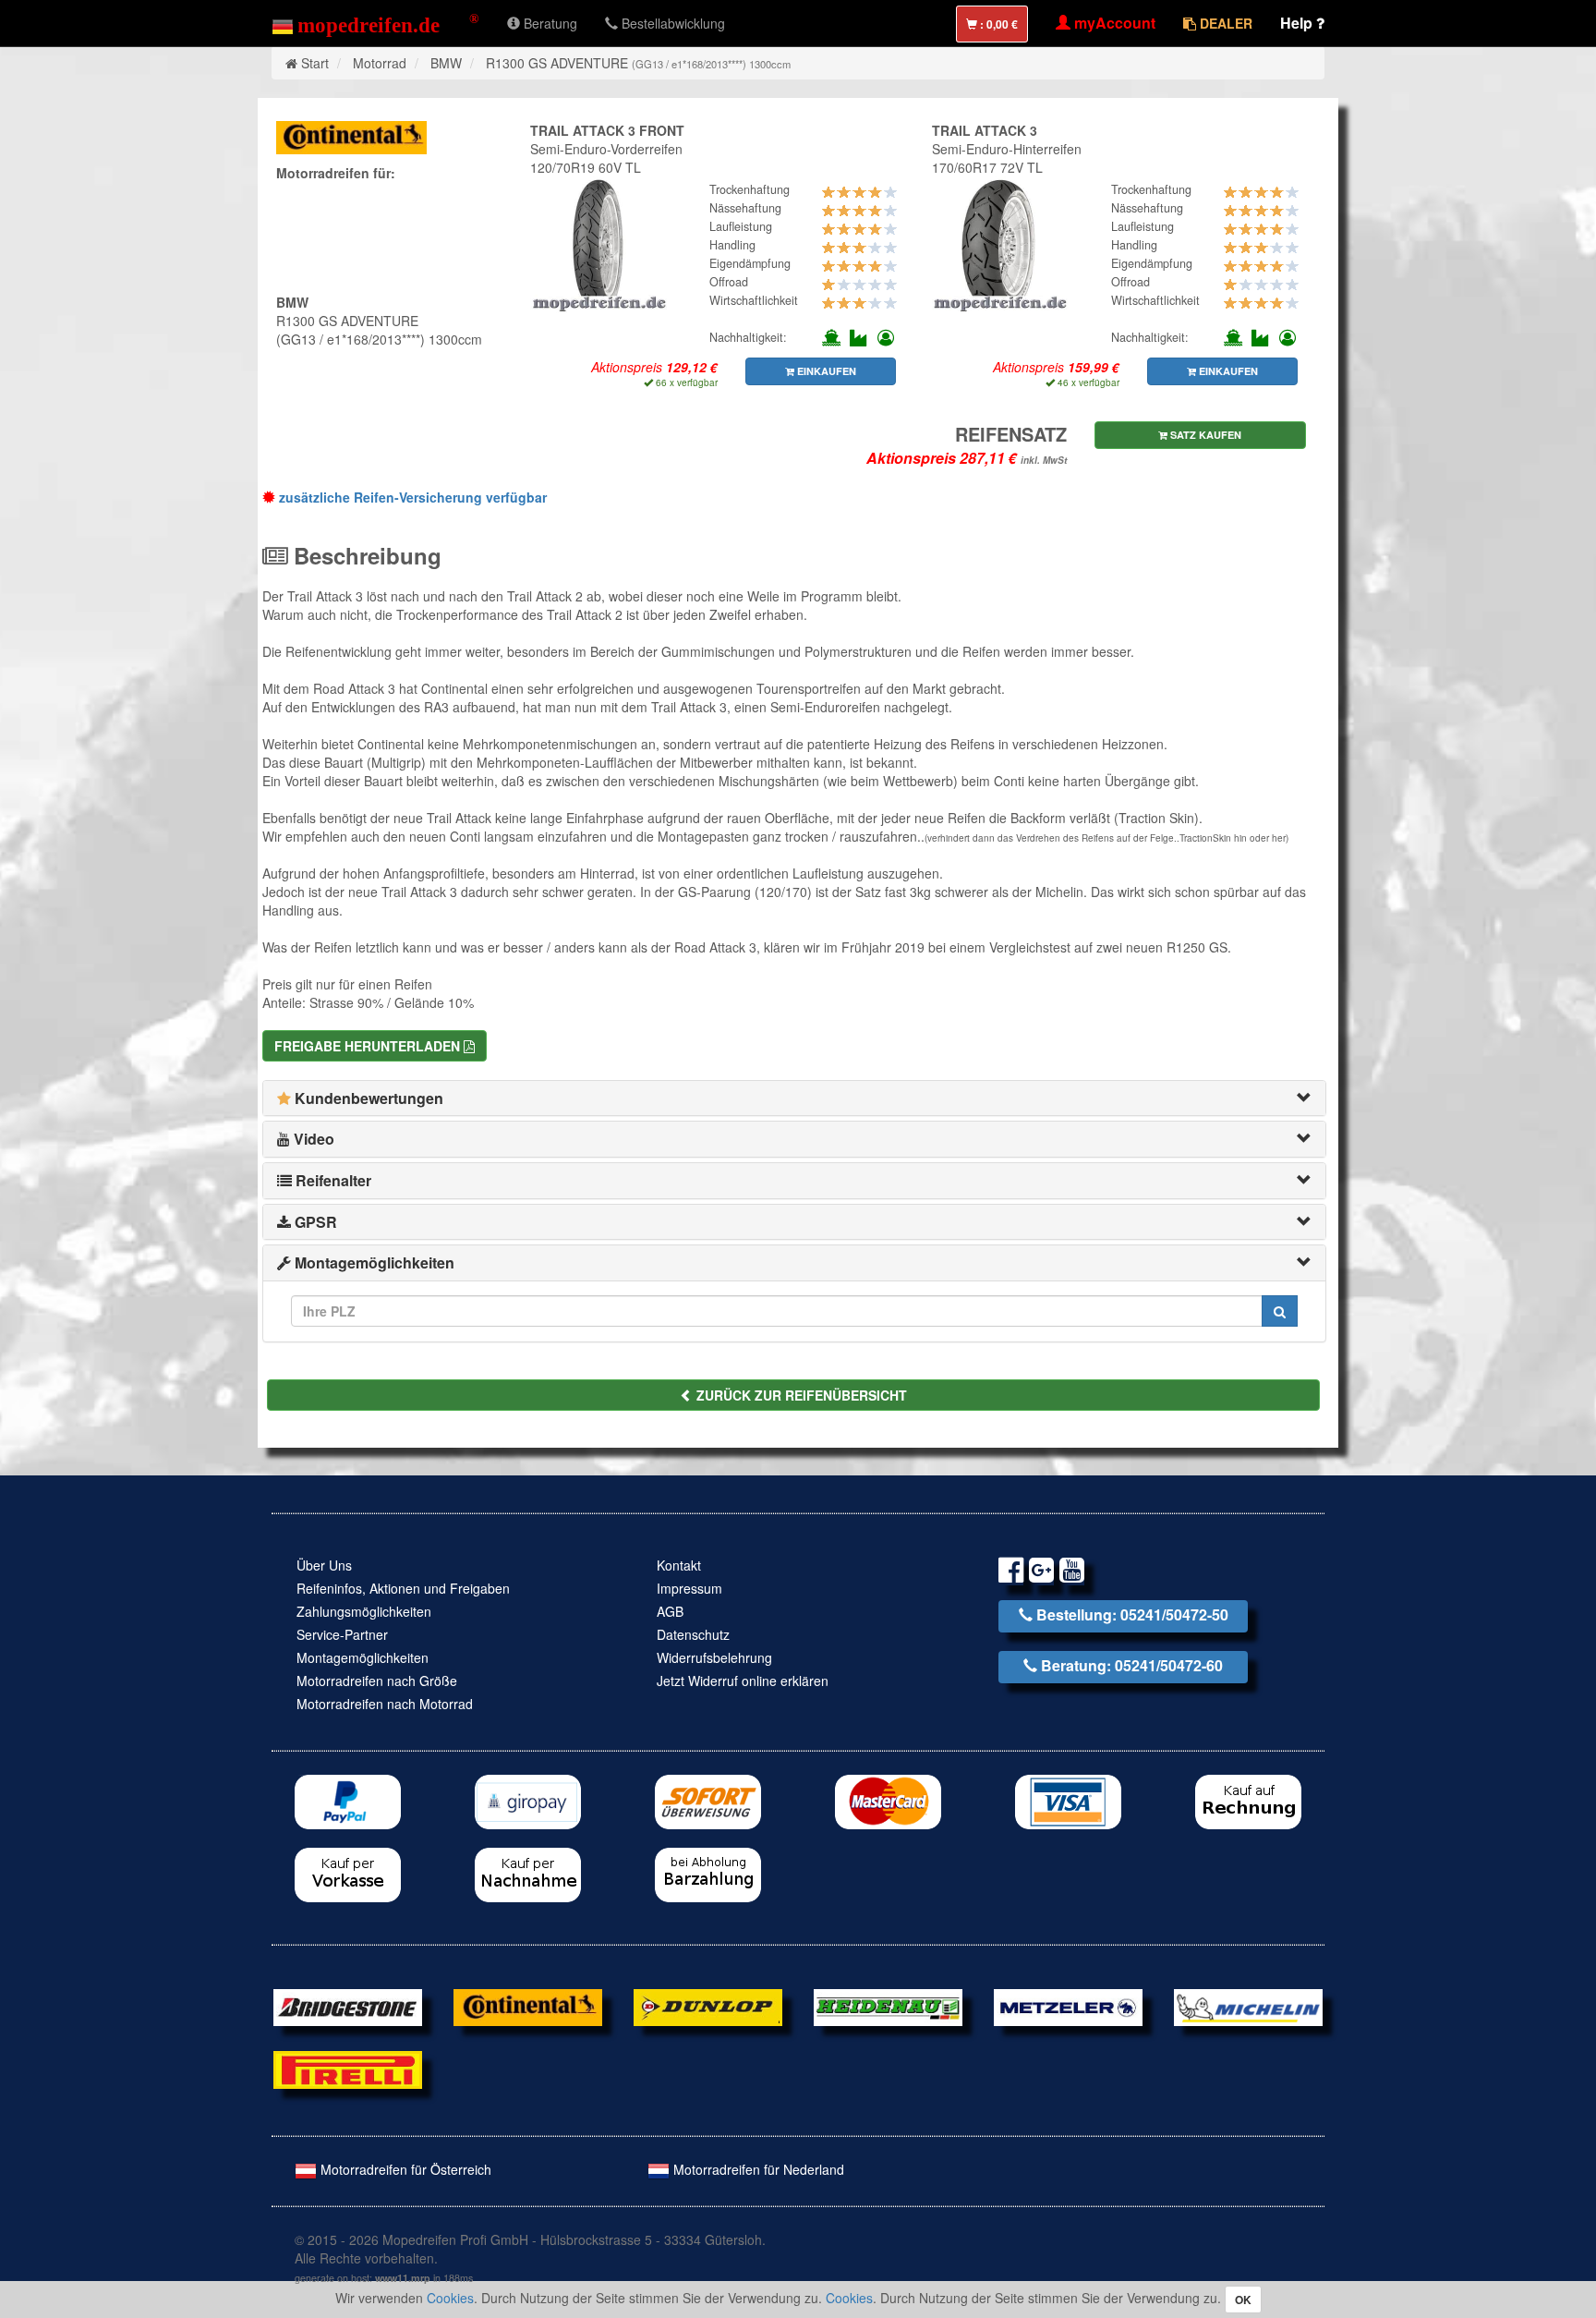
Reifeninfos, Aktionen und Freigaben (403, 1588)
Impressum (689, 1588)
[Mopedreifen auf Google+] (1041, 1573)
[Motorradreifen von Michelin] (1248, 2006)
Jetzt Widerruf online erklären (743, 1681)
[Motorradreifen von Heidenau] (888, 2006)
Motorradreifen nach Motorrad (385, 1704)
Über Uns (324, 1565)
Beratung (549, 23)
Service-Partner (342, 1634)
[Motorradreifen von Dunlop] (708, 2006)
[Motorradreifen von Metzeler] (1068, 2006)
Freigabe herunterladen (369, 1046)
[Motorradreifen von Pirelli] (348, 2068)
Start (315, 63)
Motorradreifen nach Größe (377, 1681)
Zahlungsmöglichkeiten (364, 1611)
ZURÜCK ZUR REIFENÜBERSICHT (800, 1395)
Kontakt (679, 1565)
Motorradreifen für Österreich (404, 2169)
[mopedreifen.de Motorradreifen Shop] (375, 23)
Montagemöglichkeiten (363, 1657)
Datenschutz (693, 1634)
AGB (670, 1611)
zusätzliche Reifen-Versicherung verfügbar (411, 497)
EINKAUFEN (825, 371)
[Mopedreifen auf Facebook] (1011, 1573)
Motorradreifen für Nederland (757, 2169)
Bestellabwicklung (671, 23)
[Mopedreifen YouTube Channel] (1072, 1573)
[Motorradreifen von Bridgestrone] (348, 2006)
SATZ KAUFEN (1204, 435)
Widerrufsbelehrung (714, 1657)
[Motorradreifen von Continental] (528, 2006)
